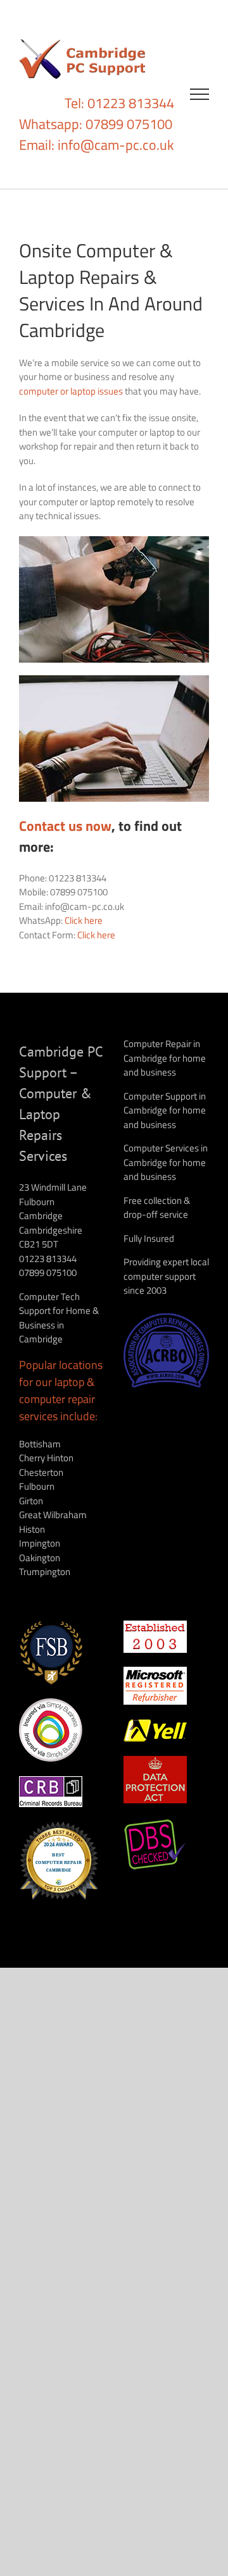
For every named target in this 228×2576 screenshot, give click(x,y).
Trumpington (45, 1572)
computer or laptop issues (71, 391)
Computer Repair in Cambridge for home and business (165, 1058)
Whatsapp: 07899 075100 (96, 124)
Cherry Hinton (46, 1458)
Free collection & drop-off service (157, 1208)
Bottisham (40, 1444)
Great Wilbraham (53, 1515)
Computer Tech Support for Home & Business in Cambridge (59, 1318)
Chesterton (41, 1472)
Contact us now (65, 826)
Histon (32, 1529)
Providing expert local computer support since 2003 (166, 1276)
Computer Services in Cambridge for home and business (166, 1162)
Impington (40, 1543)
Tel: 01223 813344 (119, 103)
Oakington (40, 1558)
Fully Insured (149, 1238)
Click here (84, 920)
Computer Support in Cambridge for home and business (165, 1110)
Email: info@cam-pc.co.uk (97, 145)
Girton (31, 1501)
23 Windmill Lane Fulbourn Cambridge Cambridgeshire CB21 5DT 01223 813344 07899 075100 (53, 1230)
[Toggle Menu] (200, 94)
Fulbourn (37, 1486)
